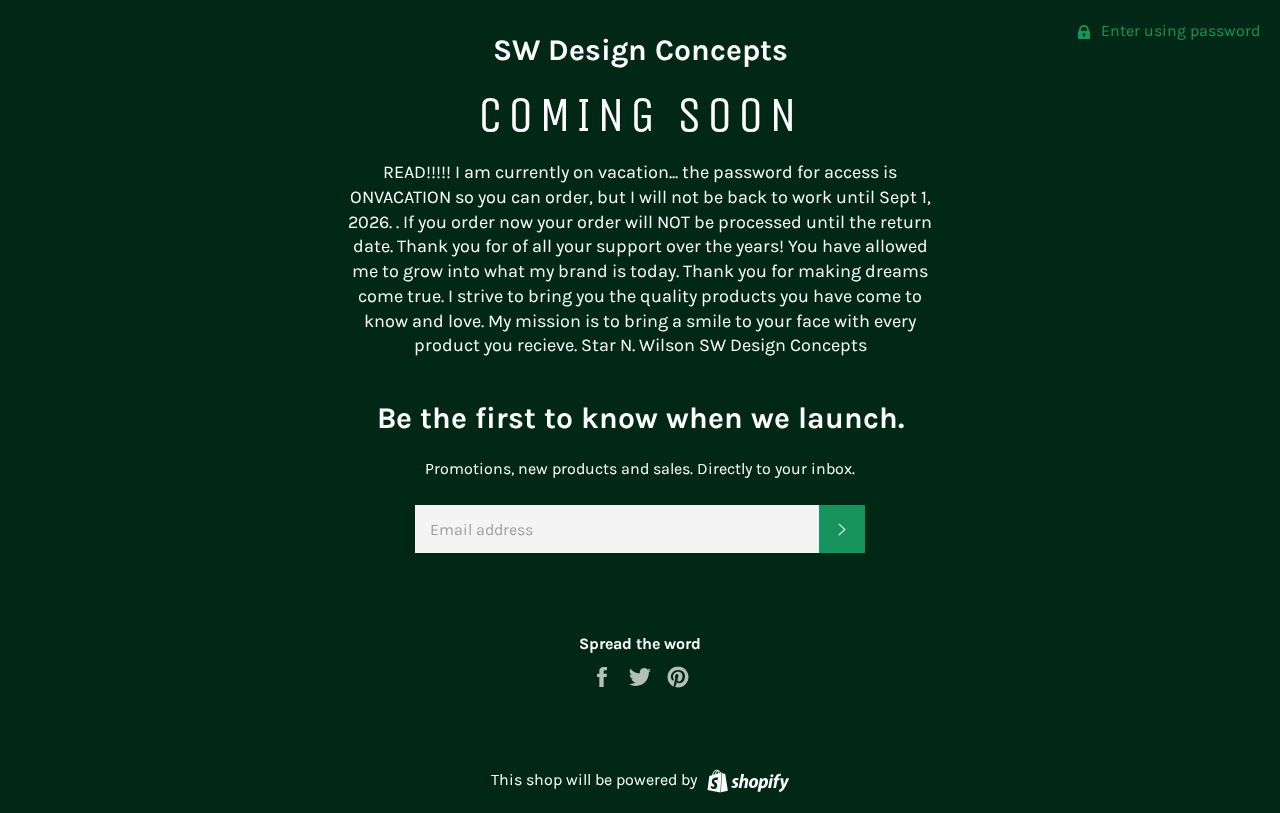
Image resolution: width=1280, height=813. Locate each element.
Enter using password (1178, 30)
